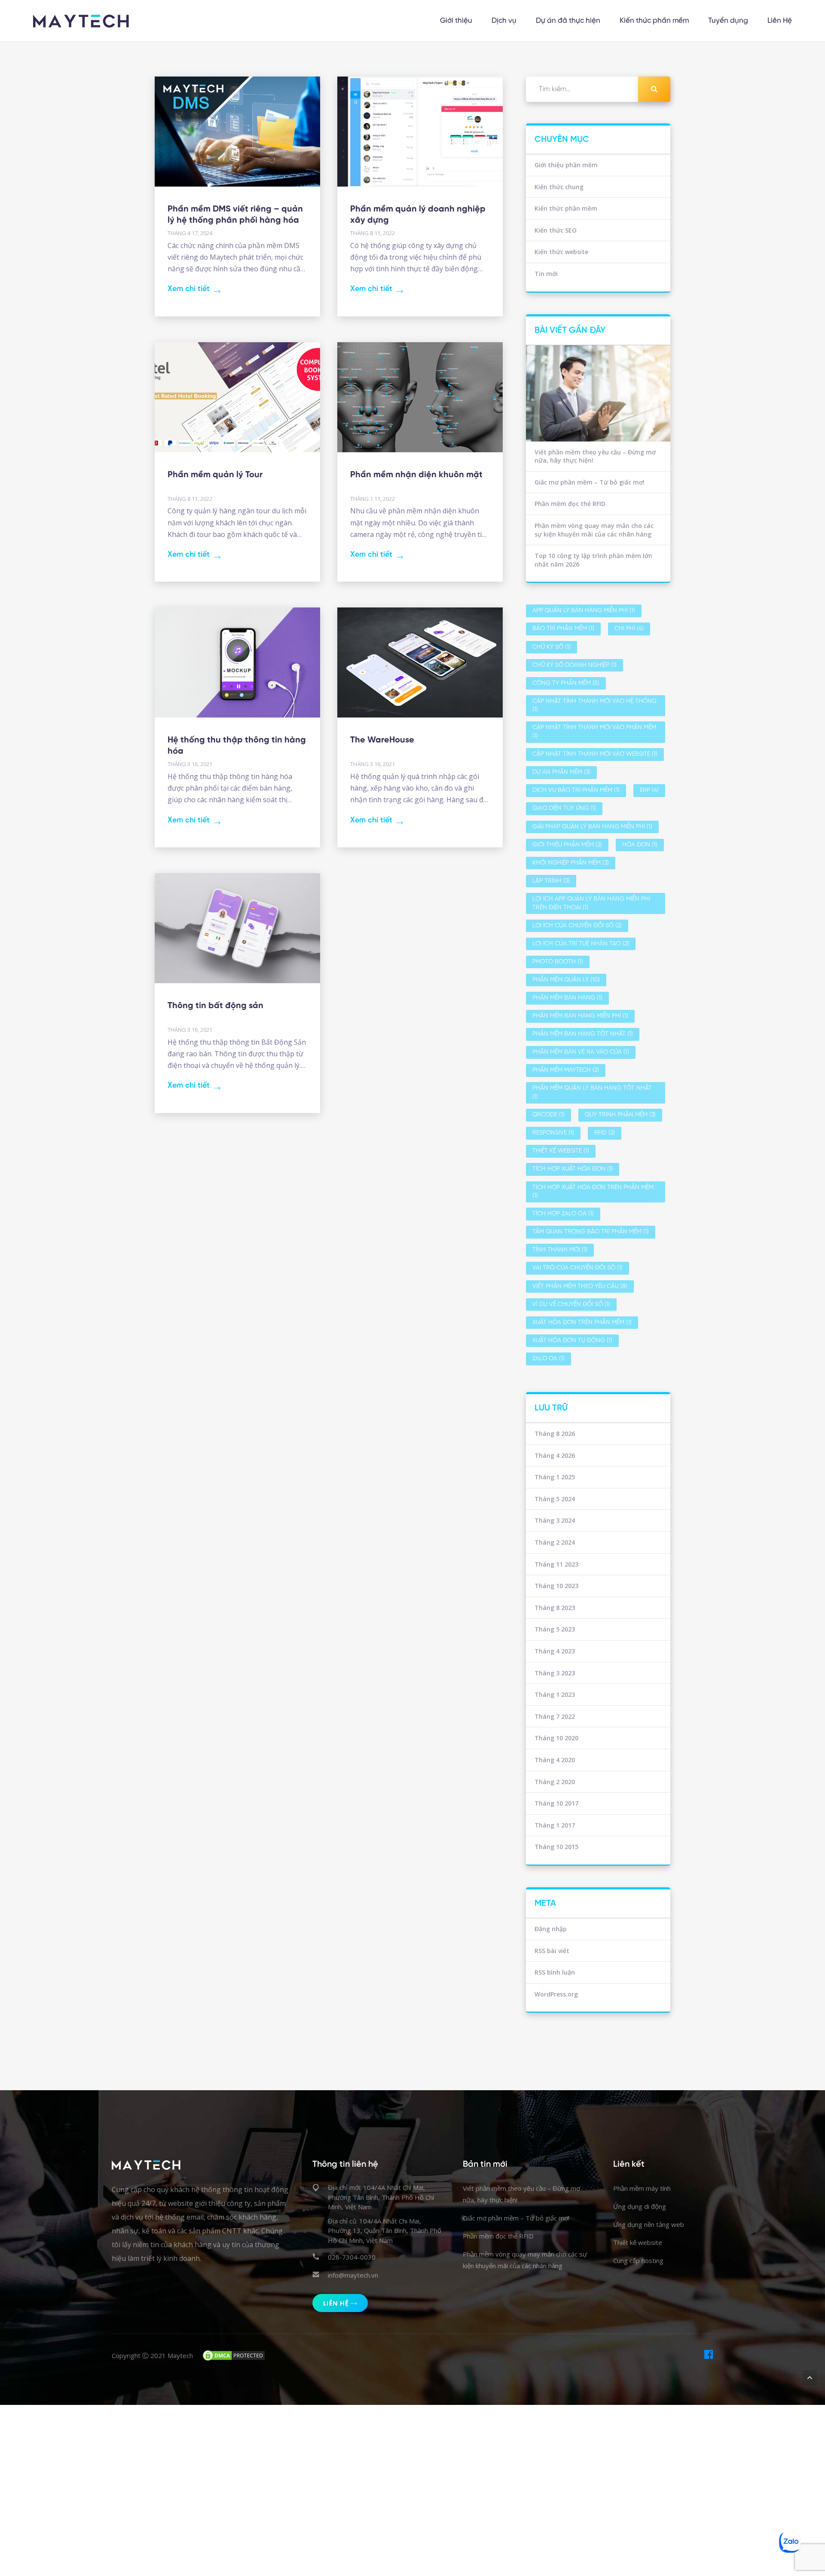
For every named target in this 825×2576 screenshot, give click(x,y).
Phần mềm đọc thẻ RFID (570, 504)
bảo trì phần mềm (563, 629)
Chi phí (629, 629)
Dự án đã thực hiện (568, 21)
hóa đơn (640, 845)
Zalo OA (548, 1359)
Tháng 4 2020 (555, 1760)
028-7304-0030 (352, 2257)
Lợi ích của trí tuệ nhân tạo (581, 944)
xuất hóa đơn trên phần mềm (582, 1323)
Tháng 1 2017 (555, 1825)
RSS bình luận (555, 1972)
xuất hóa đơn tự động (572, 1341)
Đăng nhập (551, 1929)
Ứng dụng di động (640, 2206)
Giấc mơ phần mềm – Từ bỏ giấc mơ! (590, 482)
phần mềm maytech (566, 1070)
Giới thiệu (456, 21)
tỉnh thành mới (560, 1250)
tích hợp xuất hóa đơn (573, 1169)
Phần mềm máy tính (642, 2188)
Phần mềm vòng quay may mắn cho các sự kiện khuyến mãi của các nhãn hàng (594, 530)
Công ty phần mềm (566, 683)
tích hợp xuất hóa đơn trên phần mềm (593, 1192)
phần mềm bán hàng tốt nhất (583, 1034)
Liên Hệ (780, 21)
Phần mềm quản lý (566, 980)
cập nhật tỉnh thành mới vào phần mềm (594, 732)
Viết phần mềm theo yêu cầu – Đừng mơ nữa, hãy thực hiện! (595, 456)
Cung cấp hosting (638, 2260)
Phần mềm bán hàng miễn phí (580, 1016)
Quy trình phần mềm (620, 1115)
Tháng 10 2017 (556, 1803)
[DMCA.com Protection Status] (234, 2355)
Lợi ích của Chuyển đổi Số (577, 926)
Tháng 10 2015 (556, 1847)
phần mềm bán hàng (567, 998)
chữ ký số (552, 647)
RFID (605, 1133)
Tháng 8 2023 (555, 1608)
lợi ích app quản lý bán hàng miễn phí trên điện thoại (591, 903)
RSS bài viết (552, 1951)
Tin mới (546, 274)
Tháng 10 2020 (556, 1738)
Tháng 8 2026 (555, 1434)
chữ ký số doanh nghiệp (574, 665)
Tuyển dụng (728, 21)
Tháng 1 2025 (555, 1477)
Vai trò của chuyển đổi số (577, 1268)
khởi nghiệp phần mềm (571, 863)
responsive (553, 1133)
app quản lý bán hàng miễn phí (584, 611)
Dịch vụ (504, 21)
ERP (649, 790)
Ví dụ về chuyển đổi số (571, 1305)
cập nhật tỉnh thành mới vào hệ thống (594, 706)
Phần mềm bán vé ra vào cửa (581, 1052)
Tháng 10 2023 (556, 1586)
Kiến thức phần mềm (654, 21)
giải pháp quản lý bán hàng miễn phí (592, 827)
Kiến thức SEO (556, 230)
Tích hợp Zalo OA (563, 1214)
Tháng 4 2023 (555, 1651)
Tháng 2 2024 (555, 1542)
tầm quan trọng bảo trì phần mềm (591, 1232)
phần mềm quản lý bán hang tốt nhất (592, 1093)
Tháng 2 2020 (555, 1782)
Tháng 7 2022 (555, 1716)
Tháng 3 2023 (555, 1673)
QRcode (548, 1115)
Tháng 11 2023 (556, 1564)
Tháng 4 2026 (555, 1455)
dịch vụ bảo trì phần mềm (576, 790)
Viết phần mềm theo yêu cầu (580, 1286)
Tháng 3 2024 (555, 1520)
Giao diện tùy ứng (564, 808)
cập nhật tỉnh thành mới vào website (595, 754)
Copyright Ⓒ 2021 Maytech (152, 2355)
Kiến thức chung (559, 187)
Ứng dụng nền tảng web (649, 2224)
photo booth (558, 962)
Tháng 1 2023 (555, 1694)
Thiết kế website (561, 1151)
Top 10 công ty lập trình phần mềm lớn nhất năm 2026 (593, 560)
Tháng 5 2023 (555, 1629)
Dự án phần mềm (561, 772)
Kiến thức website (561, 252)
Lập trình (551, 881)
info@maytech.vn (353, 2275)
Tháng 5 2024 (555, 1499)
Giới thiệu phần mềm (566, 165)
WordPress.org (556, 1994)
